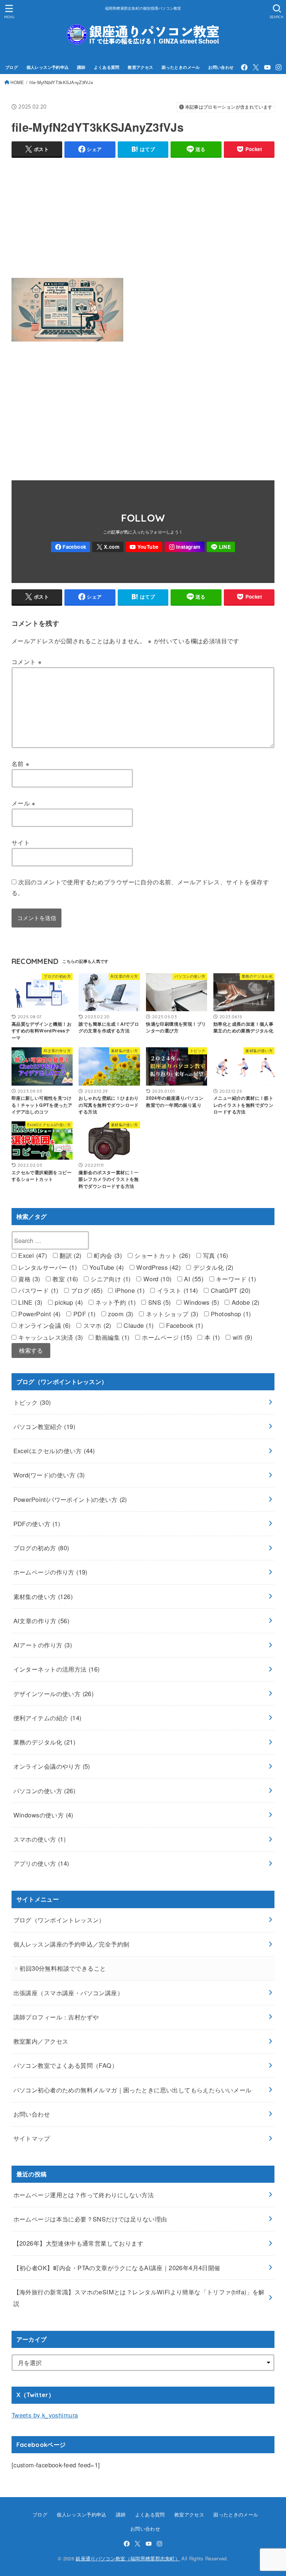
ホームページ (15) (166, 1337)
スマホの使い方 (40, 1839)
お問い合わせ (221, 67)
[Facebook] (244, 67)
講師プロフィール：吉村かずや (56, 2017)
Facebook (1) (184, 1325)
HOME (17, 82)
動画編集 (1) (112, 1337)
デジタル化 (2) (212, 1267)
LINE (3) (29, 1302)
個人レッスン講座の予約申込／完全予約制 (71, 1944)
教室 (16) (64, 1279)
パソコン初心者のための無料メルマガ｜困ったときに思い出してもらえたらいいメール (133, 2090)
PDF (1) (83, 1314)
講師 (81, 67)
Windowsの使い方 (43, 1815)
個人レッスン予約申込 (48, 67)
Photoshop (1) (230, 1314)
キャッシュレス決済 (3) (50, 1337)
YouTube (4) (106, 1267)
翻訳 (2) (70, 1255)
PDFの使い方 (37, 1524)
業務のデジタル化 (44, 1742)
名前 (21, 763)
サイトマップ (32, 2138)
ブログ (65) (86, 1290)
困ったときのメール (181, 67)
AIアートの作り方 (43, 1645)
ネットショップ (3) (171, 1314)
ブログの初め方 (41, 1548)
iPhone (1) (129, 1290)
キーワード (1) (235, 1279)
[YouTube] (267, 67)
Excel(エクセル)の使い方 (54, 1451)
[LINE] (221, 547)
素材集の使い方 (43, 1596)
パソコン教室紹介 (44, 1426)
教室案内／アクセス (41, 2041)
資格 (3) (28, 1279)
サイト (21, 842)
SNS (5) (158, 1302)
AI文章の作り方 (41, 1621)
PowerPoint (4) (39, 1314)
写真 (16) (215, 1255)
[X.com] (256, 67)
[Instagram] (279, 67)
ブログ (12, 67)
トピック (32, 1402)
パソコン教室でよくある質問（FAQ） (66, 2065)
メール (24, 803)
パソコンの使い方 (44, 1791)
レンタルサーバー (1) (47, 1267)
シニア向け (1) (110, 1279)
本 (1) (211, 1337)
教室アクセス (140, 67)
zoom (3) (120, 1314)
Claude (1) (138, 1325)
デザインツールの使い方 (54, 1694)
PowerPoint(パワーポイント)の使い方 (70, 1499)
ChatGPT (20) (229, 1290)
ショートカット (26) (161, 1255)
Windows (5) (200, 1302)
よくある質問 (107, 67)
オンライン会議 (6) (44, 1325)
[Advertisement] (143, 216)
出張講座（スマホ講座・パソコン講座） (68, 1993)
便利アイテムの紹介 (47, 1718)
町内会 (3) (107, 1255)
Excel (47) (32, 1255)
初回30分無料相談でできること (63, 1968)
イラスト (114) (177, 1290)
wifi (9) (241, 1337)
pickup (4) (68, 1302)
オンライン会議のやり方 (52, 1766)
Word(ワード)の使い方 (49, 1475)
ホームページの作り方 (50, 1572)
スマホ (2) (96, 1325)
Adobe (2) (244, 1302)
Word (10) (156, 1279)
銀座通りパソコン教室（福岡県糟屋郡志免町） (128, 2558)
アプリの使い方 (41, 1863)
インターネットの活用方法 (57, 1669)
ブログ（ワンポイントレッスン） (59, 1920)
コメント (27, 661)
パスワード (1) (37, 1290)
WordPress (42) (158, 1267)
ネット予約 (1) (115, 1302)
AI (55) (193, 1279)
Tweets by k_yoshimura (45, 2415)
